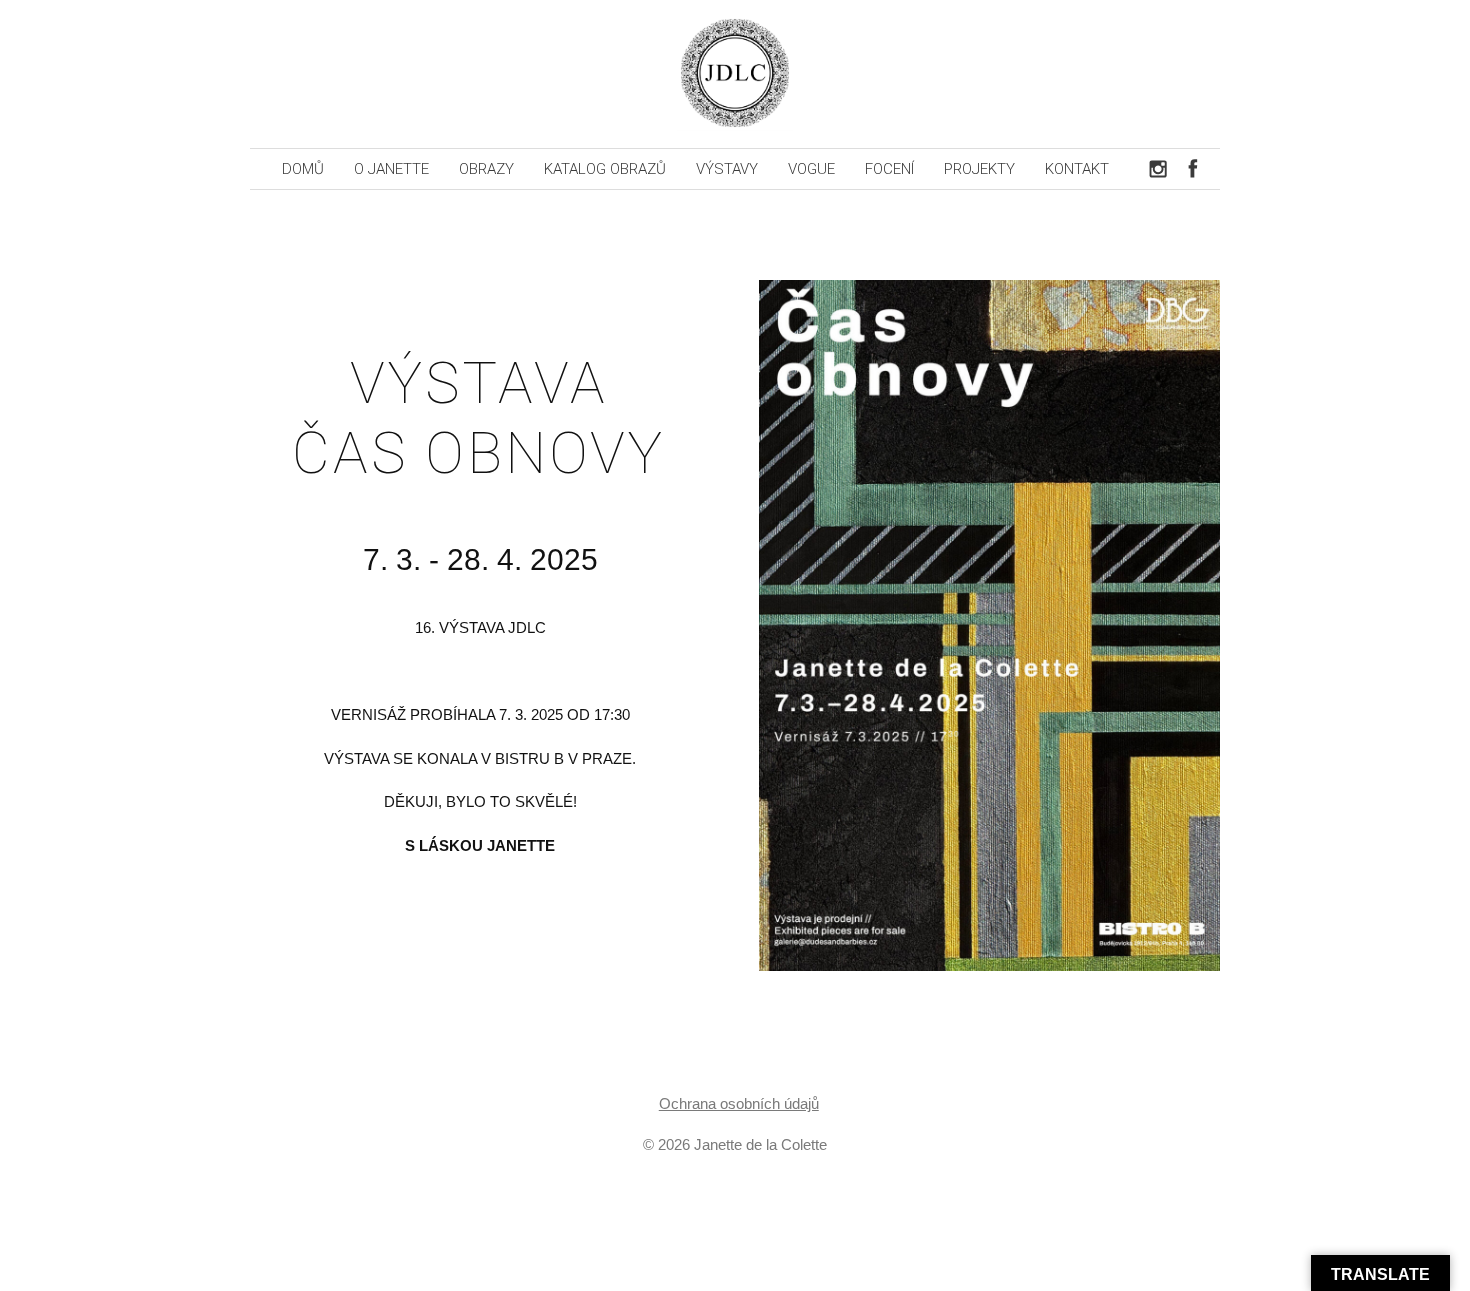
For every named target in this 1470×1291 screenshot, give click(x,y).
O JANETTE (391, 169)
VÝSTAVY (727, 169)
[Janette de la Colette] (735, 74)
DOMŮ (303, 169)
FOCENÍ (889, 169)
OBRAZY (486, 169)
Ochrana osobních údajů (739, 1103)
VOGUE (811, 169)
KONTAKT (1077, 169)
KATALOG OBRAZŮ (605, 169)
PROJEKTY (979, 169)
